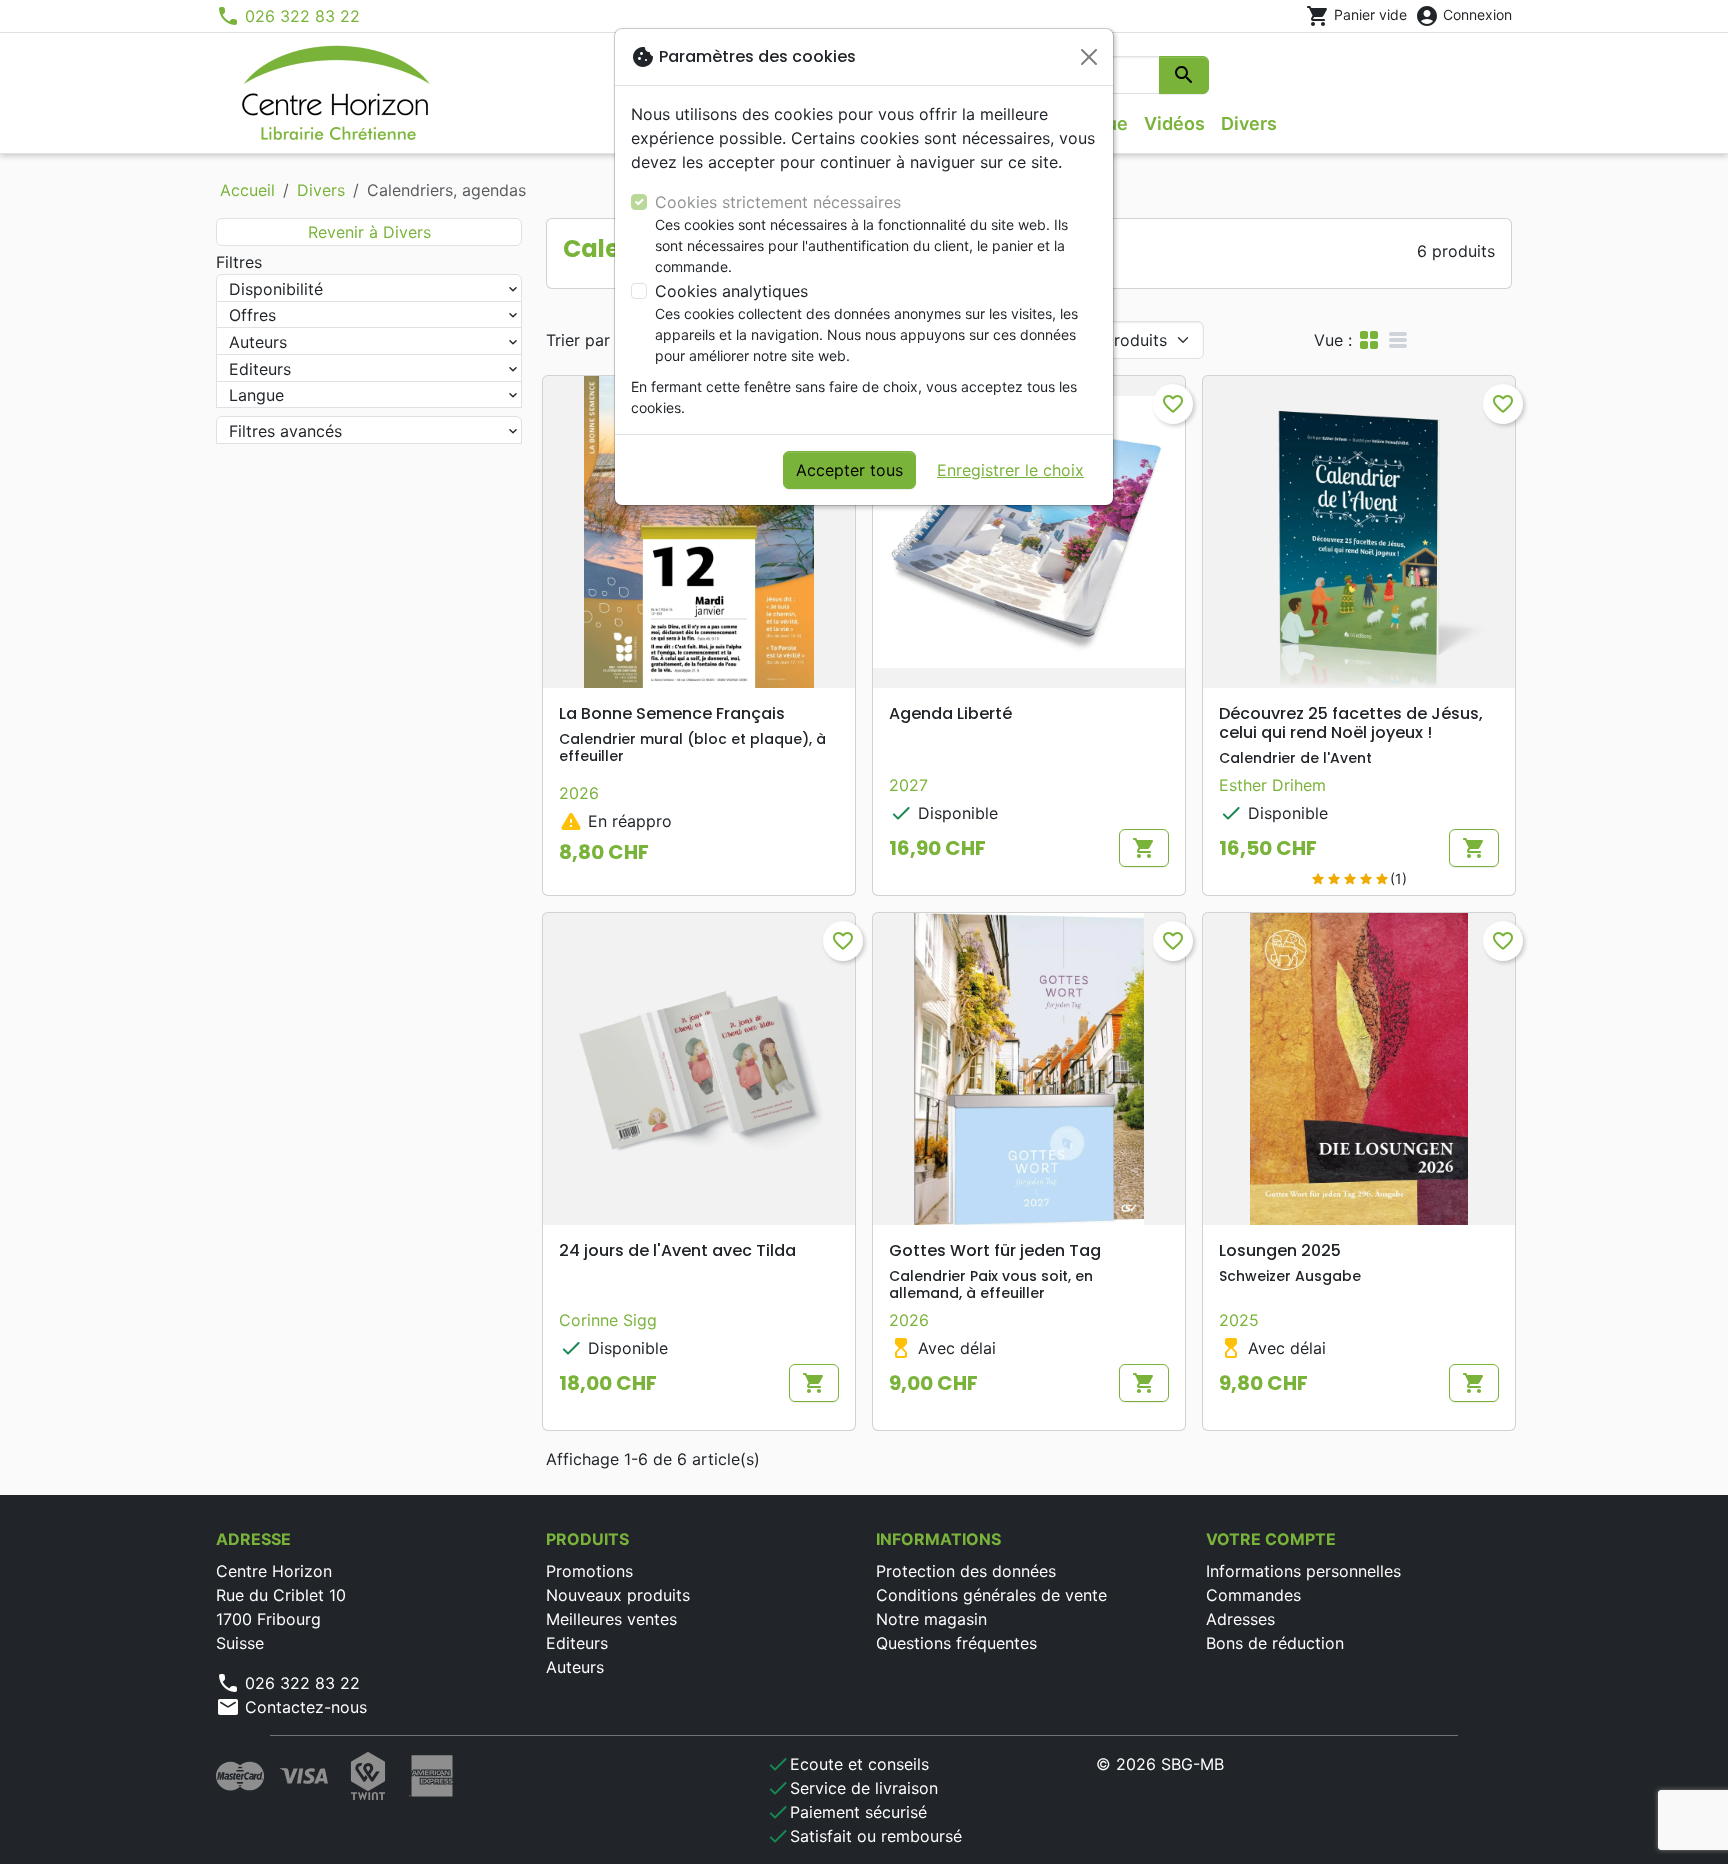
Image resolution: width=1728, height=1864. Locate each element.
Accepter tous (849, 470)
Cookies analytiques (731, 291)
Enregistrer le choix (1010, 470)
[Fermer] (1089, 57)
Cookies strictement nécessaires (778, 202)
